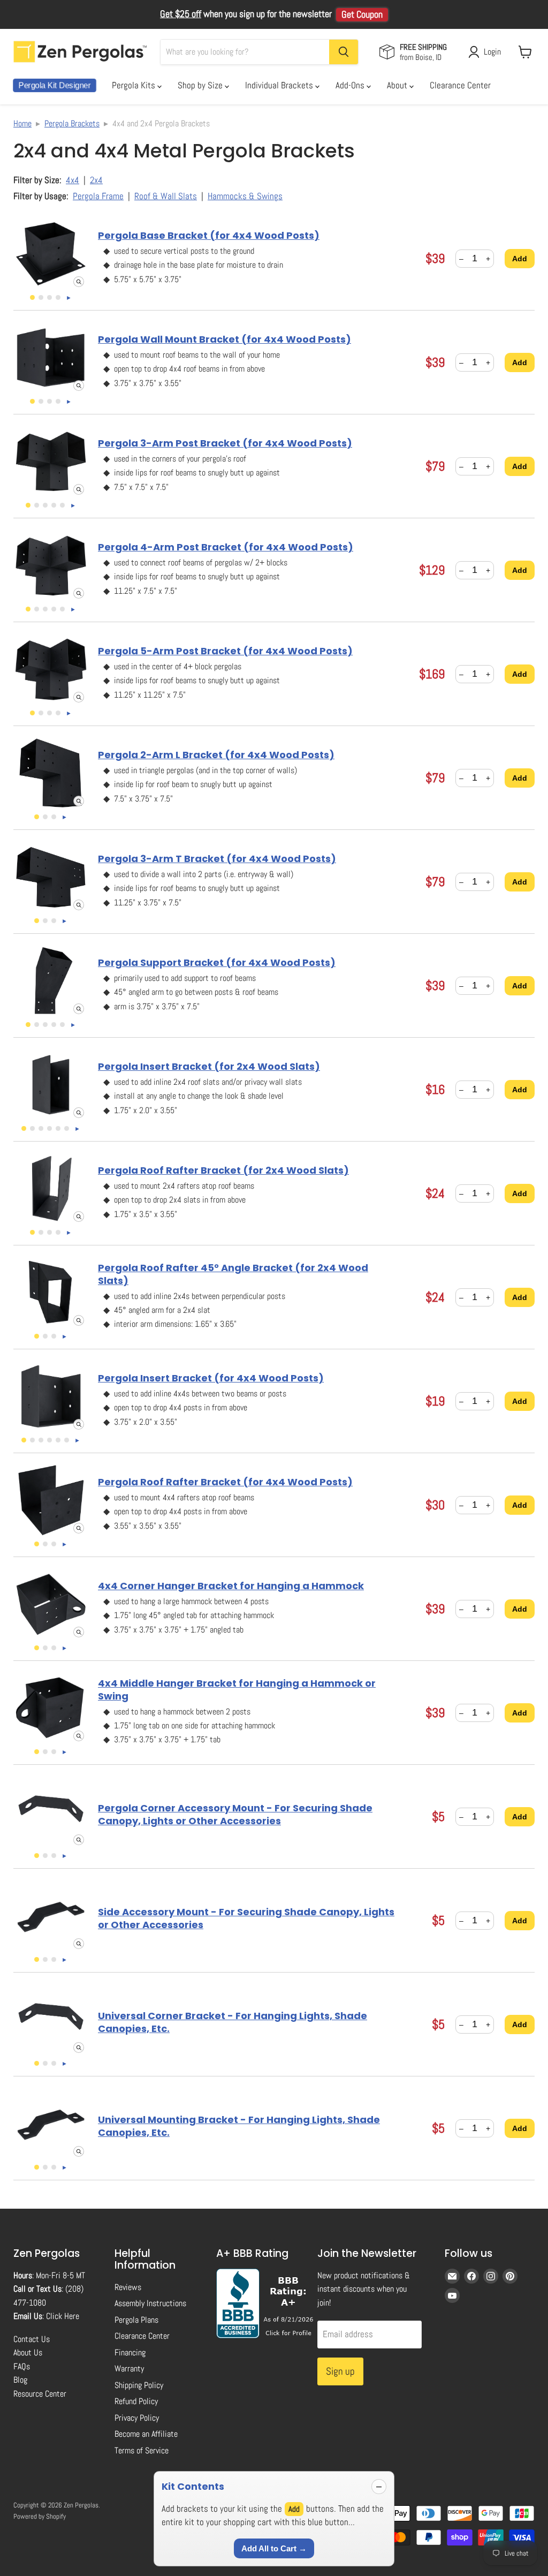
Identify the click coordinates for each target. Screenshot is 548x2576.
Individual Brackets (280, 85)
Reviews (128, 2287)
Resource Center (40, 2394)
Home (22, 123)
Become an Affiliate (146, 2434)
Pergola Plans (136, 2320)
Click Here (63, 2316)
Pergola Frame (98, 196)
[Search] (344, 52)
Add (520, 259)
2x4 (96, 180)
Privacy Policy (137, 2418)
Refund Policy (136, 2401)
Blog (20, 2380)
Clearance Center (460, 85)
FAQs (22, 2366)
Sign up (340, 2371)
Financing (130, 2352)
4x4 (73, 180)
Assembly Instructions (150, 2303)
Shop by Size (201, 85)
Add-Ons (351, 85)
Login (492, 52)
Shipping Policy (139, 2385)
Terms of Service (142, 2450)
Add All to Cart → (274, 2548)
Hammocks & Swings (245, 196)
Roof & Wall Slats (166, 196)
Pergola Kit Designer (55, 85)
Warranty (129, 2369)
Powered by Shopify (40, 2516)
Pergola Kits (135, 85)
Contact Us (32, 2339)
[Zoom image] (79, 282)
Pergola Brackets (72, 123)
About (398, 85)
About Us (28, 2352)
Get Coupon (362, 14)
